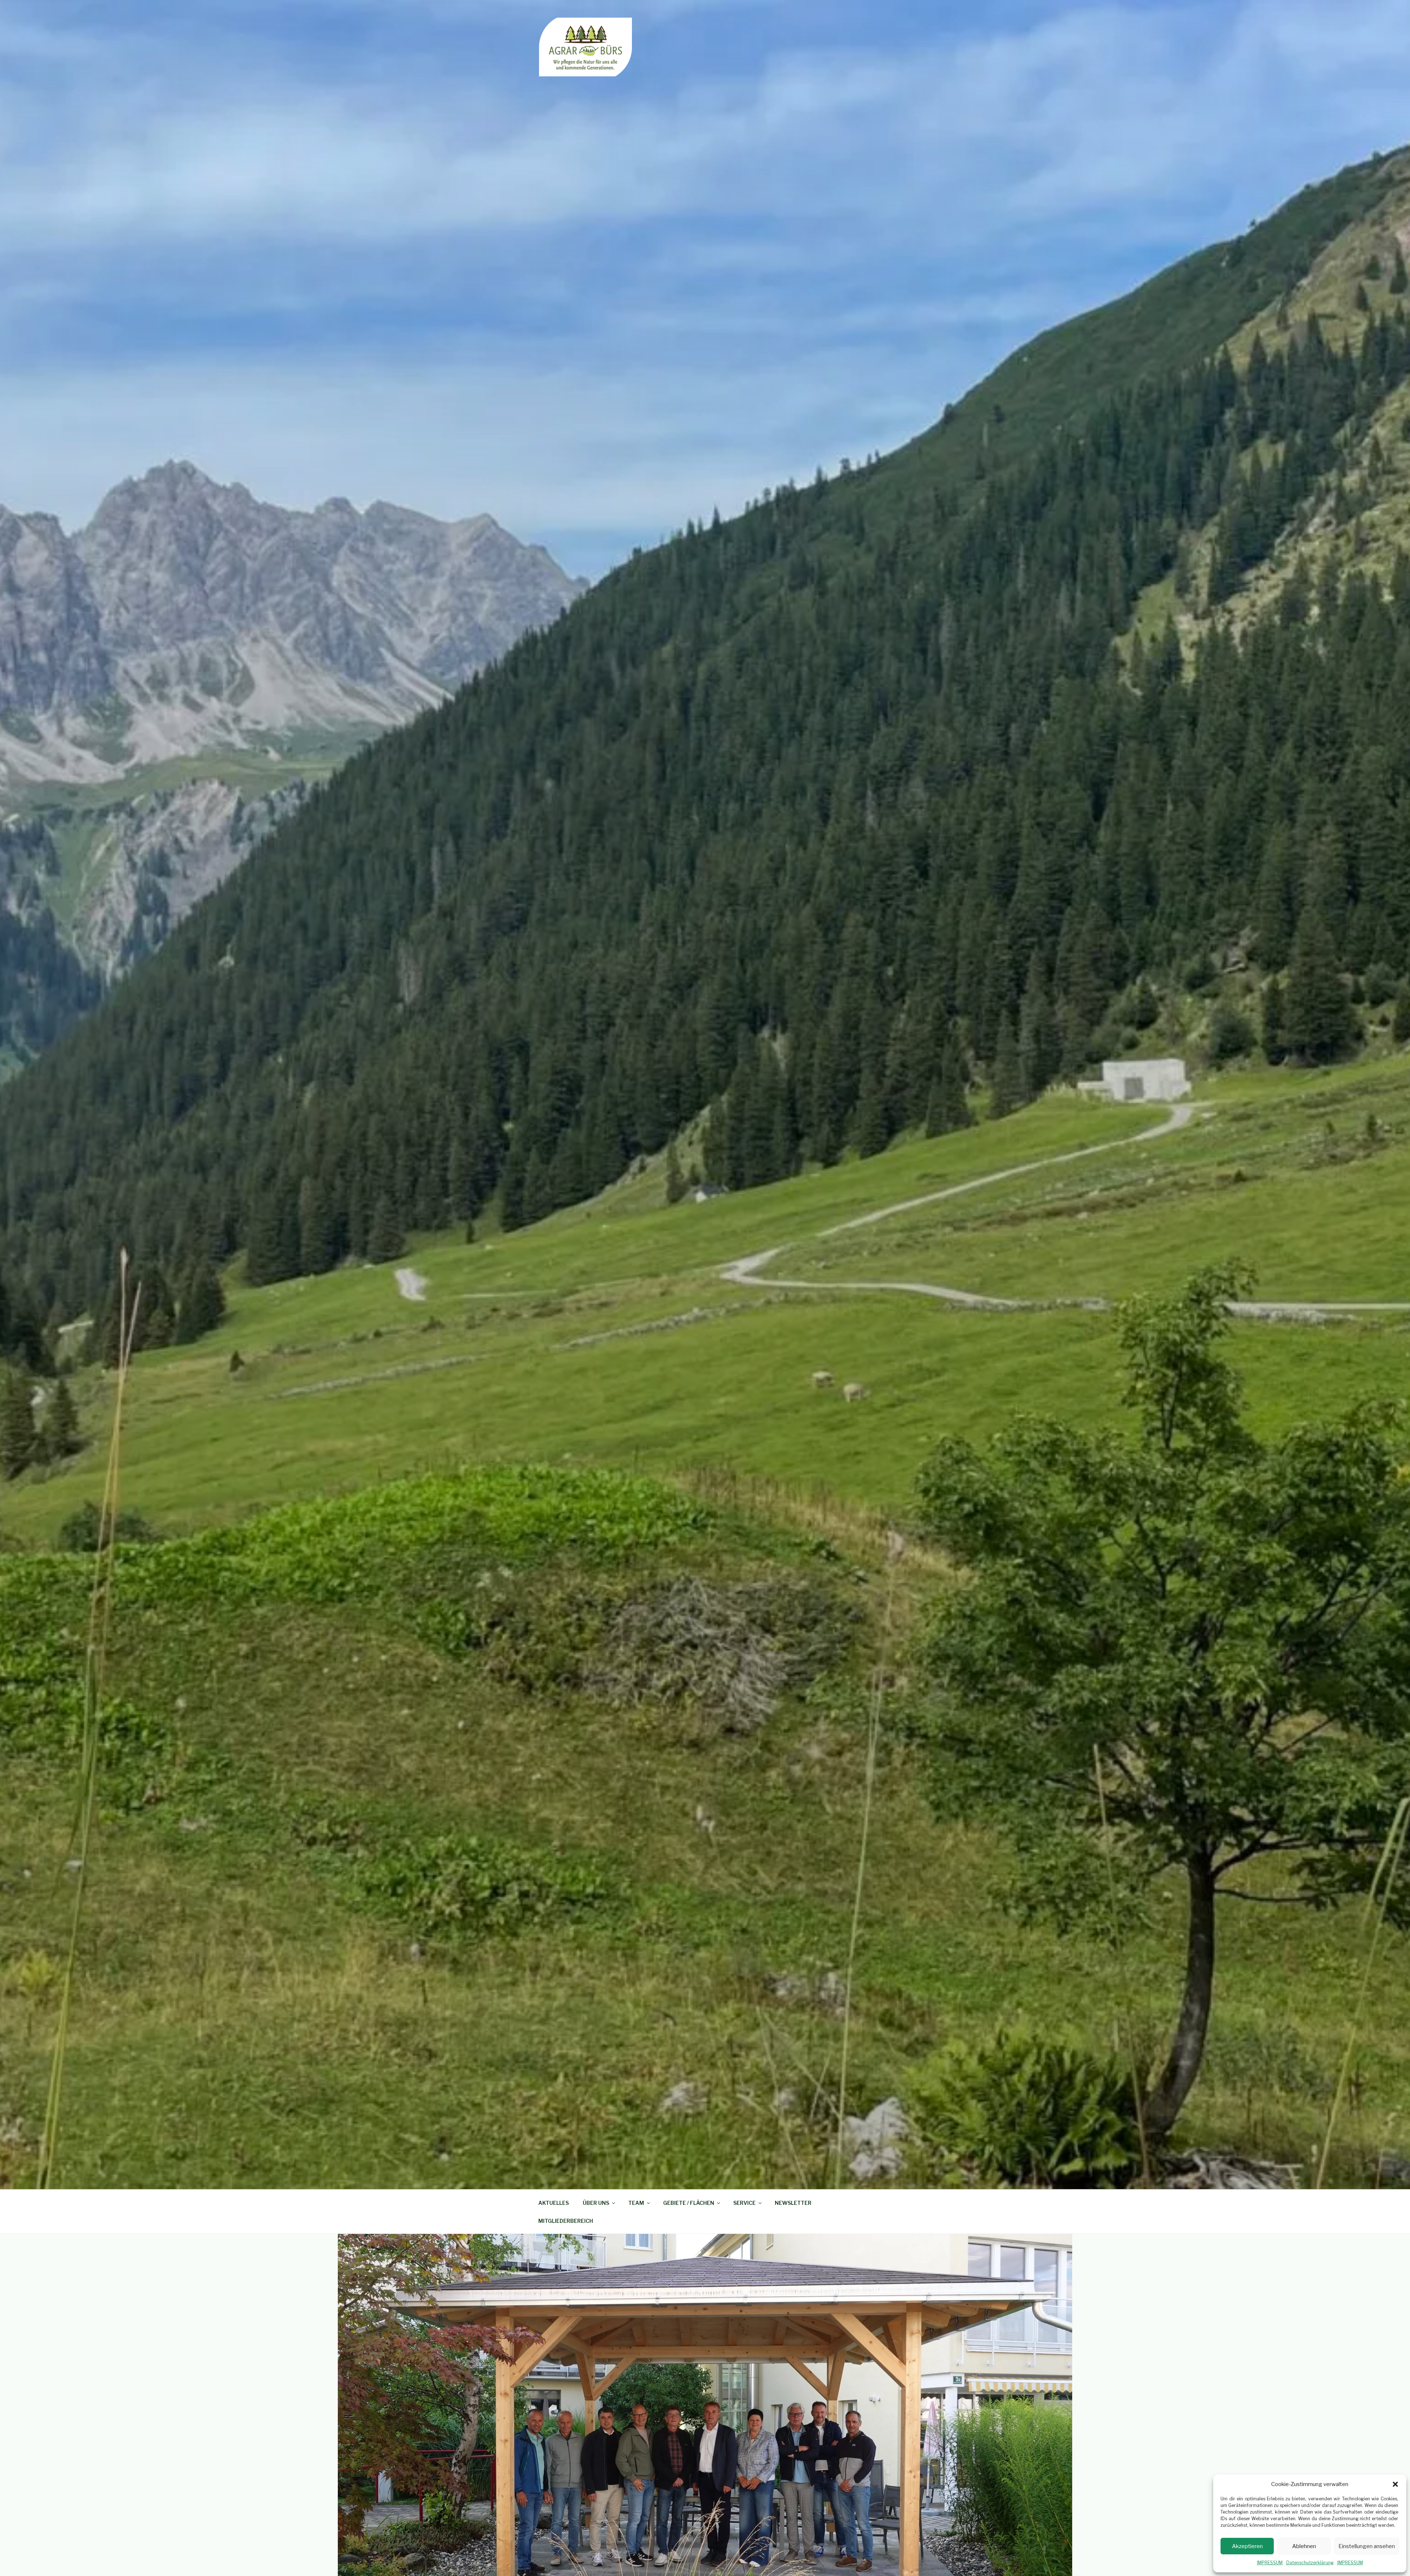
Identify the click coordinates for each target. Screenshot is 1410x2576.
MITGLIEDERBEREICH (566, 2221)
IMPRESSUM (1270, 2563)
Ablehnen (1304, 2546)
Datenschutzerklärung (1310, 2563)
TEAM (636, 2203)
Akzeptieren (1247, 2546)
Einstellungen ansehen (1367, 2546)
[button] (1395, 2484)
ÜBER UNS (596, 2203)
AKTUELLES (554, 2203)
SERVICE (744, 2203)
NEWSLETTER (793, 2203)
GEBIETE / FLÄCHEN (689, 2203)
